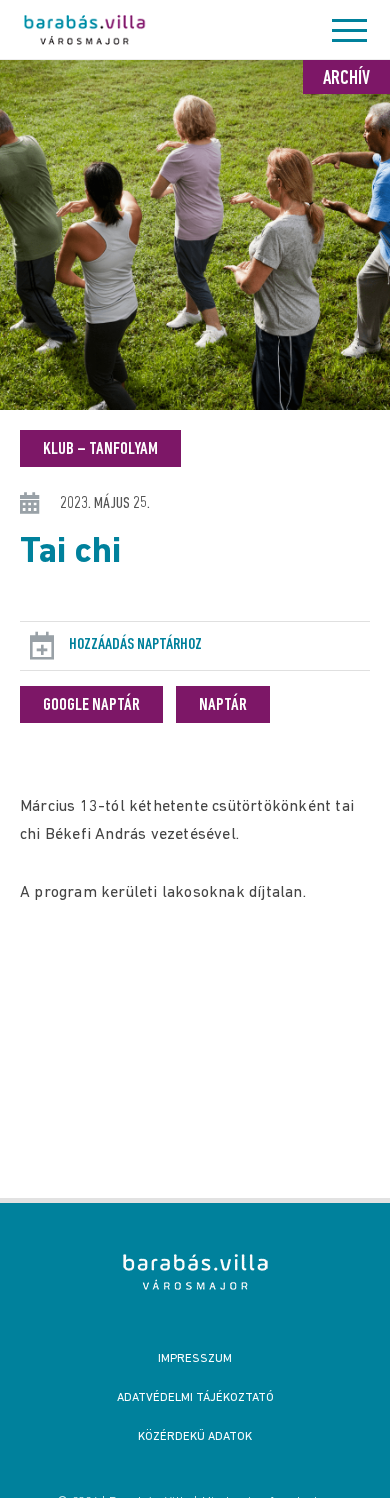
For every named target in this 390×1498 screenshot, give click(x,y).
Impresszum (195, 1359)
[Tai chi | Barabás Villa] (195, 1272)
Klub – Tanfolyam (100, 450)
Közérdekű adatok (195, 1437)
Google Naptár (91, 706)
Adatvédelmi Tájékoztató (195, 1398)
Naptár (223, 706)
